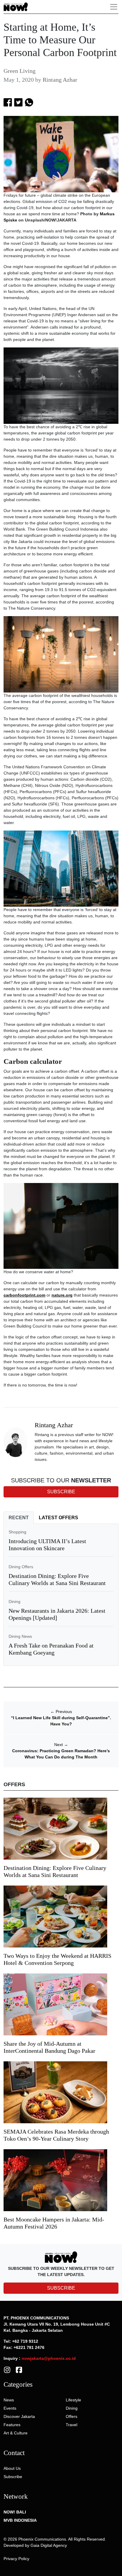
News (9, 2400)
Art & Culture (16, 2433)
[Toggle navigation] (114, 7)
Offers (72, 2416)
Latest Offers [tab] (58, 1518)
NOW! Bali (15, 2512)
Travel (72, 2425)
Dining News (20, 1636)
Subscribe (13, 2477)
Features (12, 2425)
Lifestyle (73, 2400)
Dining (15, 1602)
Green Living (20, 71)
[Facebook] (19, 2370)
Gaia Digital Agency (49, 2545)
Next (61, 1745)
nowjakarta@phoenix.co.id (49, 2358)
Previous (61, 1712)
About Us (12, 2468)
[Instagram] (7, 2370)
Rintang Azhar (60, 80)
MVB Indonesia (20, 2520)
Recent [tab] (19, 1518)
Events (10, 2408)
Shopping (17, 1532)
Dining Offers (21, 1567)
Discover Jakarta (19, 2416)
